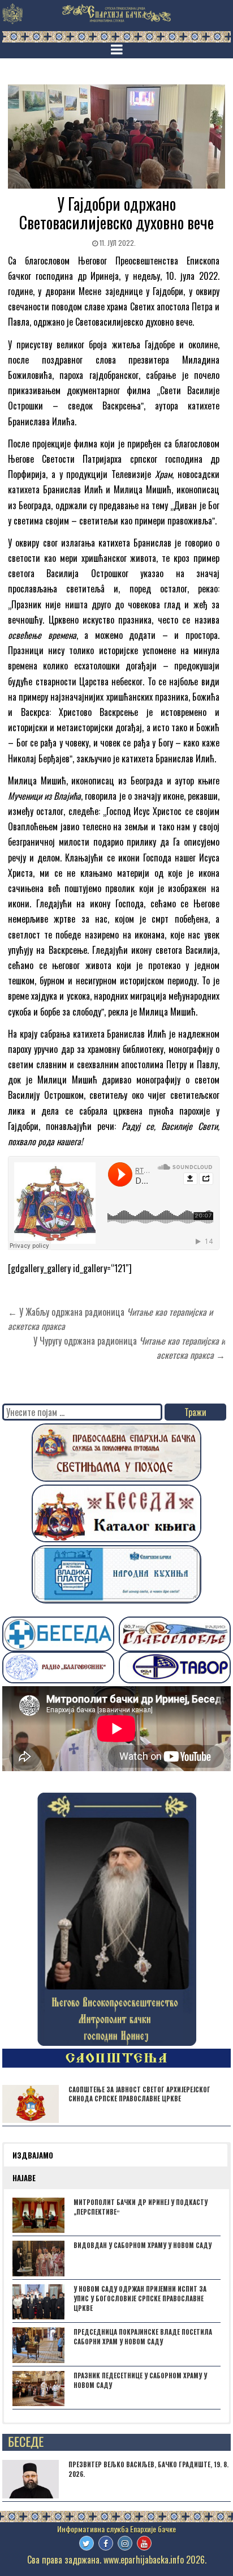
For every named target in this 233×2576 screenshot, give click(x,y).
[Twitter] (87, 2543)
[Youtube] (144, 2543)
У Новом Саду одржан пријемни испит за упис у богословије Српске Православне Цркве (140, 2298)
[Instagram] (125, 2543)
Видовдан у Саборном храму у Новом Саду (143, 2245)
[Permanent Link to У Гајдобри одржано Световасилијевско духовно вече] (116, 137)
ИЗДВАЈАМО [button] (33, 2155)
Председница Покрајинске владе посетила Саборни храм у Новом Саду (143, 2337)
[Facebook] (106, 2543)
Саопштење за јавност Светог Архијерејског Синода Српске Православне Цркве (139, 2094)
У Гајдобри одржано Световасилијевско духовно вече (116, 213)
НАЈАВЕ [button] (24, 2178)
